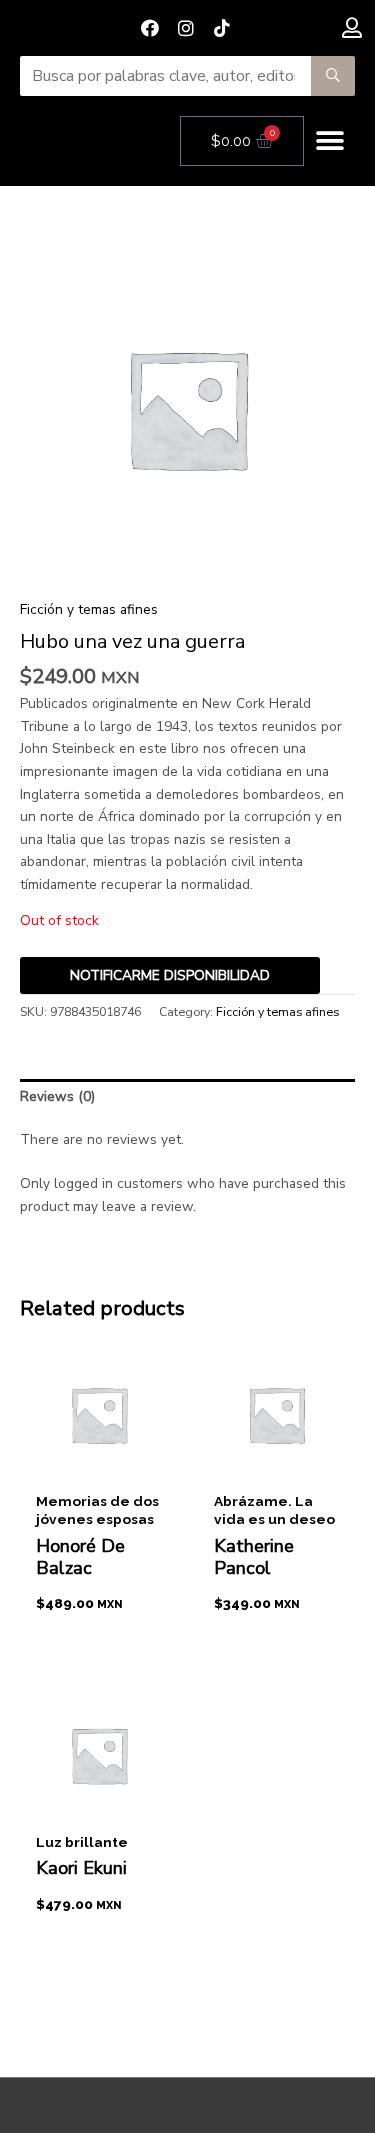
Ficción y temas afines (89, 609)
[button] (329, 141)
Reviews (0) (57, 1096)
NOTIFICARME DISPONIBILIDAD (170, 975)
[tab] (187, 1097)
